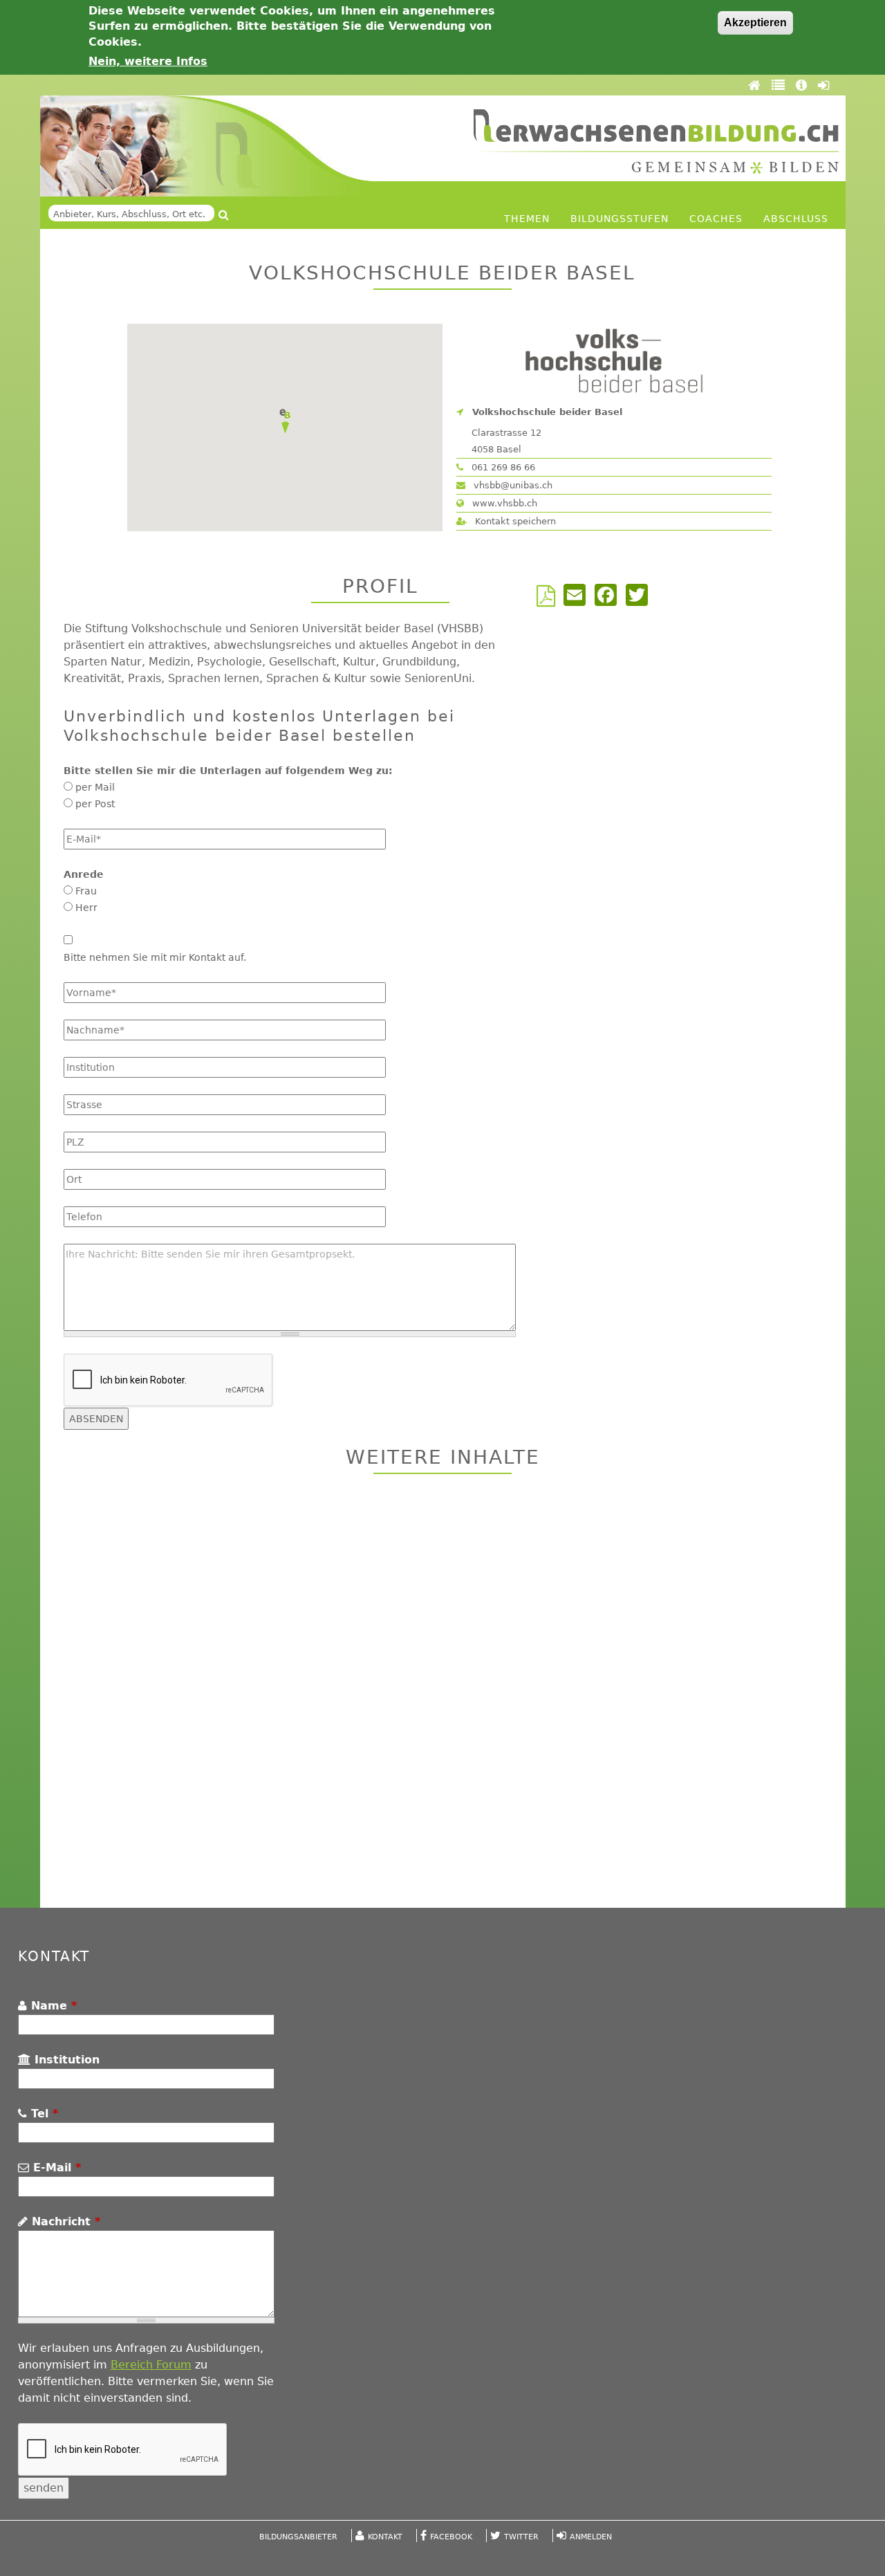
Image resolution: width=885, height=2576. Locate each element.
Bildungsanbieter (298, 2537)
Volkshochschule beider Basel (547, 412)
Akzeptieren (755, 22)
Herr (86, 908)
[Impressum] (803, 85)
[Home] (756, 85)
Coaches (716, 219)
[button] (285, 421)
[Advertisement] (443, 1693)
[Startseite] (656, 141)
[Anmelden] (823, 85)
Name (52, 2006)
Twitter (521, 2537)
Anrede (84, 874)
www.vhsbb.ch (503, 503)
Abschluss (796, 219)
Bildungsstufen (619, 219)
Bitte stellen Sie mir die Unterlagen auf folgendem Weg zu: (228, 771)
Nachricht (64, 2221)
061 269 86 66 (502, 467)
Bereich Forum (151, 2365)
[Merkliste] (780, 85)
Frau (86, 891)
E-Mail (55, 2168)
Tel (43, 2114)
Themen (527, 219)
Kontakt (385, 2537)
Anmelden (591, 2537)
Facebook (451, 2537)
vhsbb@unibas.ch (512, 485)
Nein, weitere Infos (148, 61)
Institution (65, 2060)
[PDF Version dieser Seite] (549, 600)
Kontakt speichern (514, 521)
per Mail (95, 787)
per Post (95, 804)
